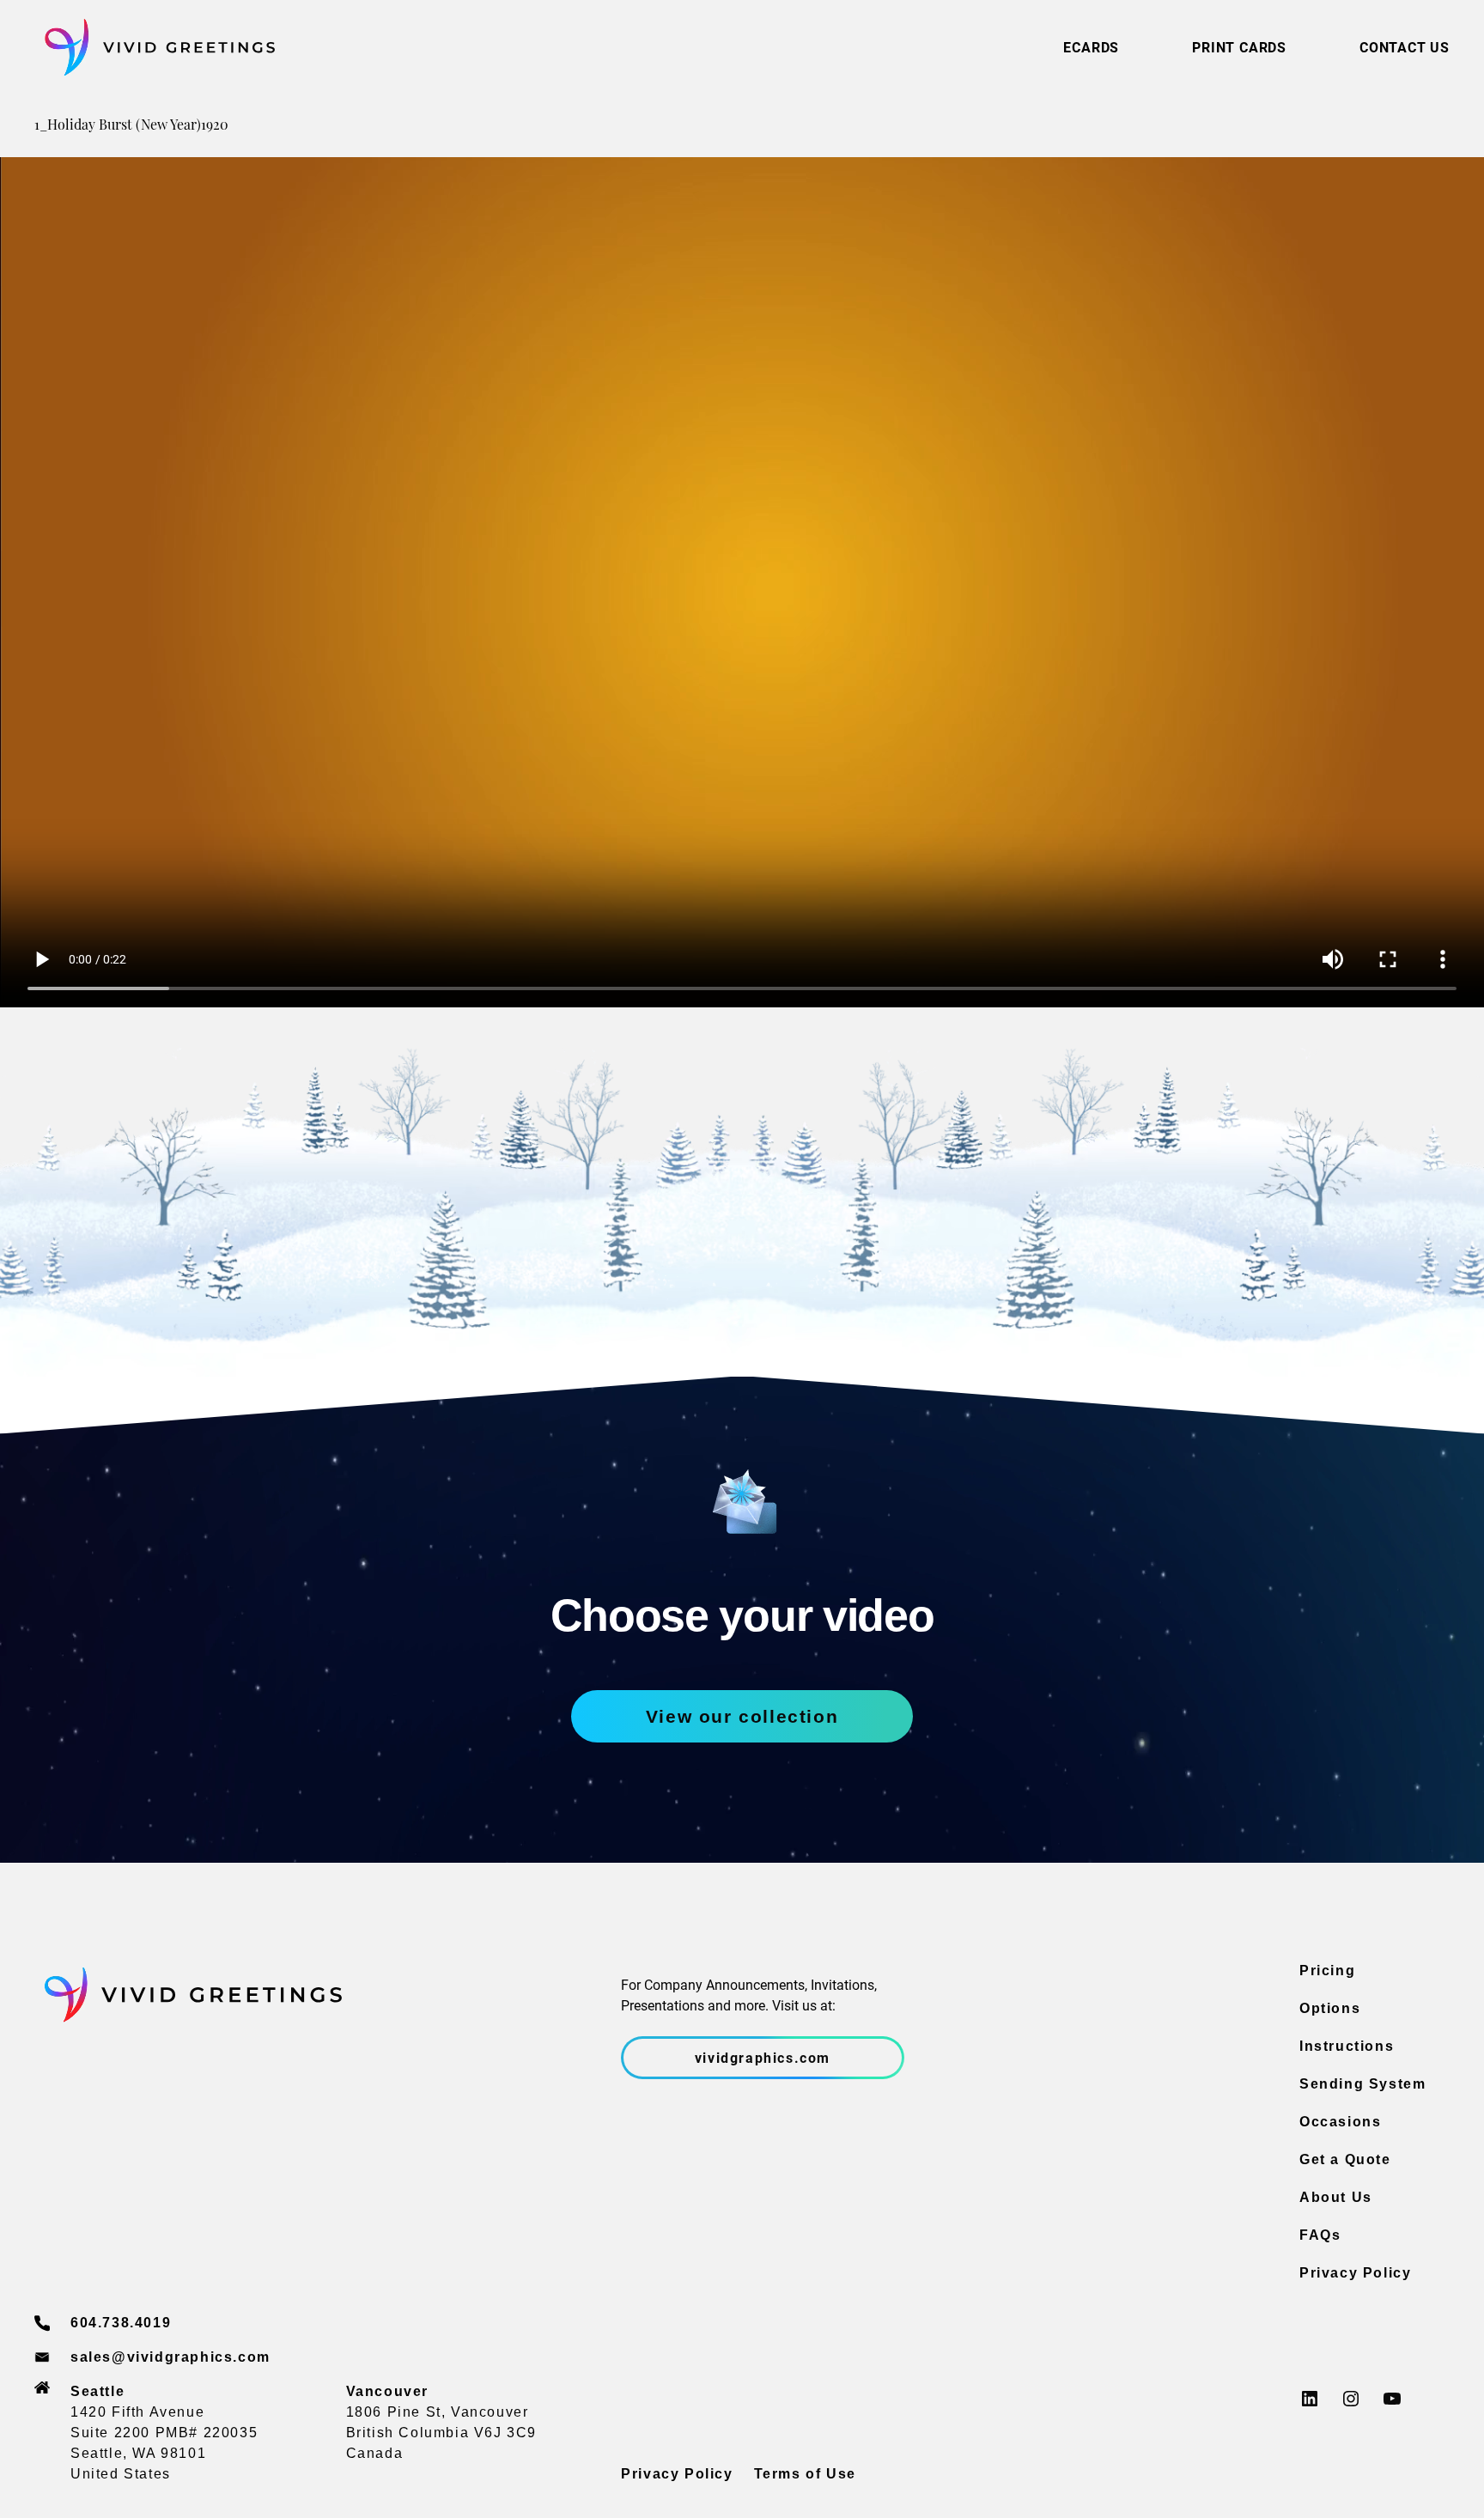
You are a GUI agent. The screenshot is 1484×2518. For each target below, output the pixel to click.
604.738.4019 (121, 2323)
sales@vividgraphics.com (170, 2357)
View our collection (742, 1716)
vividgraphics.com (763, 2057)
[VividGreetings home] (155, 48)
